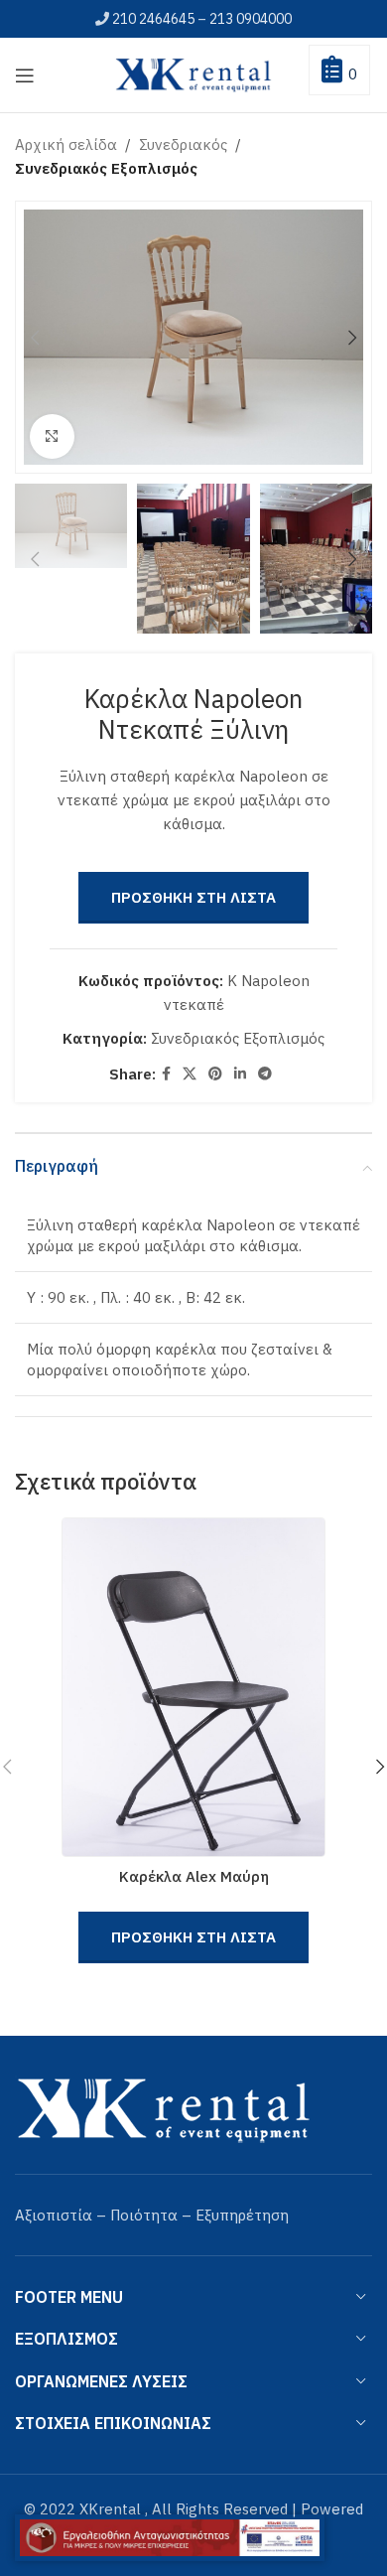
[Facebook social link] (166, 1074)
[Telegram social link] (265, 1074)
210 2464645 (153, 19)
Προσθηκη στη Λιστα (193, 897)
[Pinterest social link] (215, 1074)
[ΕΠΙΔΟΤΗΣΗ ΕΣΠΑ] (170, 2538)
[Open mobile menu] (25, 75)
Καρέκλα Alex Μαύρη (194, 1876)
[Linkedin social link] (240, 1074)
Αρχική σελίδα (66, 144)
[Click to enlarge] (52, 436)
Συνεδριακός (183, 144)
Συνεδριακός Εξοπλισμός (106, 168)
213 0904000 (251, 19)
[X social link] (190, 1074)
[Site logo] (193, 73)
